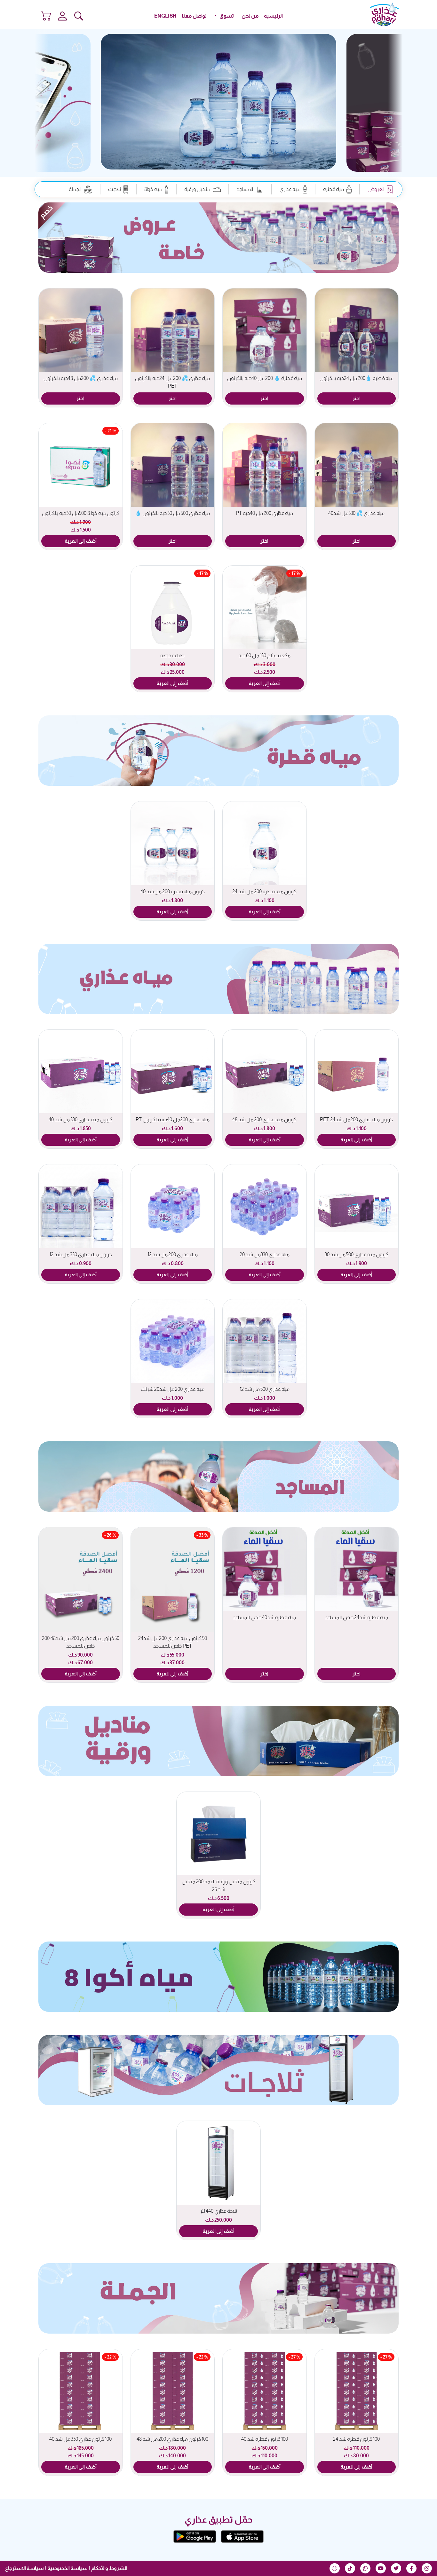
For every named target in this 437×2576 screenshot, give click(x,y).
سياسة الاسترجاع (24, 2568)
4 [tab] (204, 162)
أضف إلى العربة (81, 541)
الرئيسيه (273, 16)
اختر (357, 398)
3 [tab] (214, 162)
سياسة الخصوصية (68, 2568)
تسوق (226, 16)
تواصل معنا (194, 16)
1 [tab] (233, 162)
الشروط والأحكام (109, 2568)
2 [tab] (223, 162)
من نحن (250, 16)
